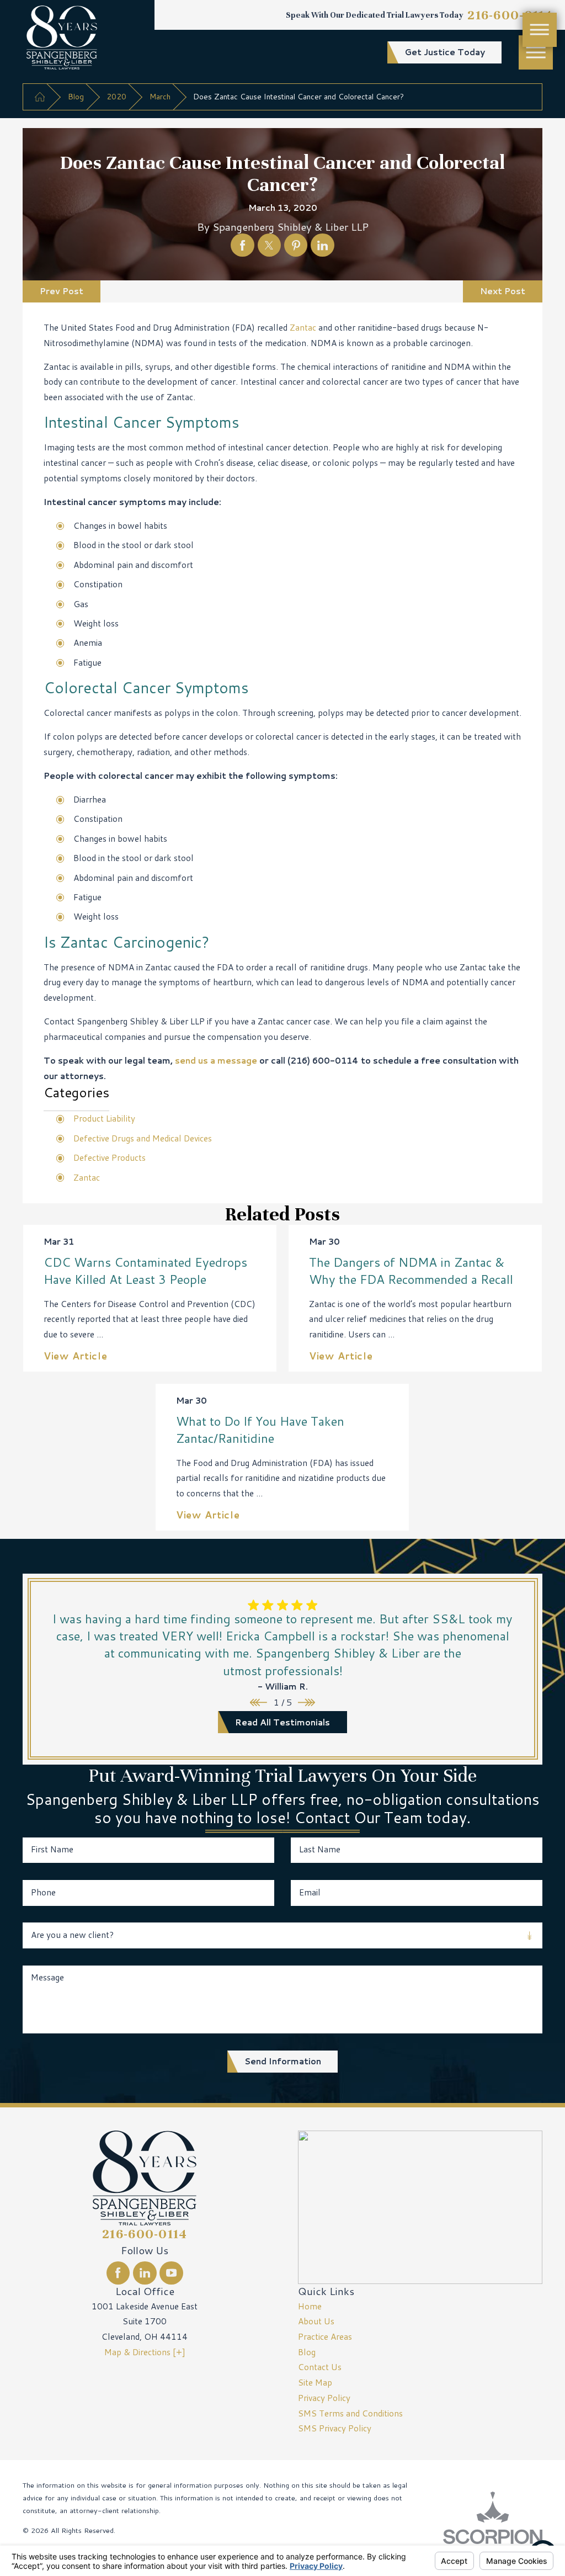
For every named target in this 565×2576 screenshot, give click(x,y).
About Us (316, 2321)
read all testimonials (282, 1722)
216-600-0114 (510, 15)
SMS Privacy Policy (335, 2428)
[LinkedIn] (145, 2273)
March (160, 96)
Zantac (303, 327)
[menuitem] (420, 2307)
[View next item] (307, 1703)
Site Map (315, 2382)
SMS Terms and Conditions (350, 2413)
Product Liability (104, 1118)
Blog (76, 96)
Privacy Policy (324, 2398)
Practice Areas (325, 2336)
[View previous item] (258, 1703)
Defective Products (110, 1157)
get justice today (445, 52)
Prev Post (62, 291)
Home (310, 2306)
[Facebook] (118, 2273)
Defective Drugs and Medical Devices (143, 1138)
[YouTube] (171, 2273)
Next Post (503, 291)
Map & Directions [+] (145, 2352)
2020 (116, 96)
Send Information (283, 2061)
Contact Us (320, 2367)
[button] (536, 52)
